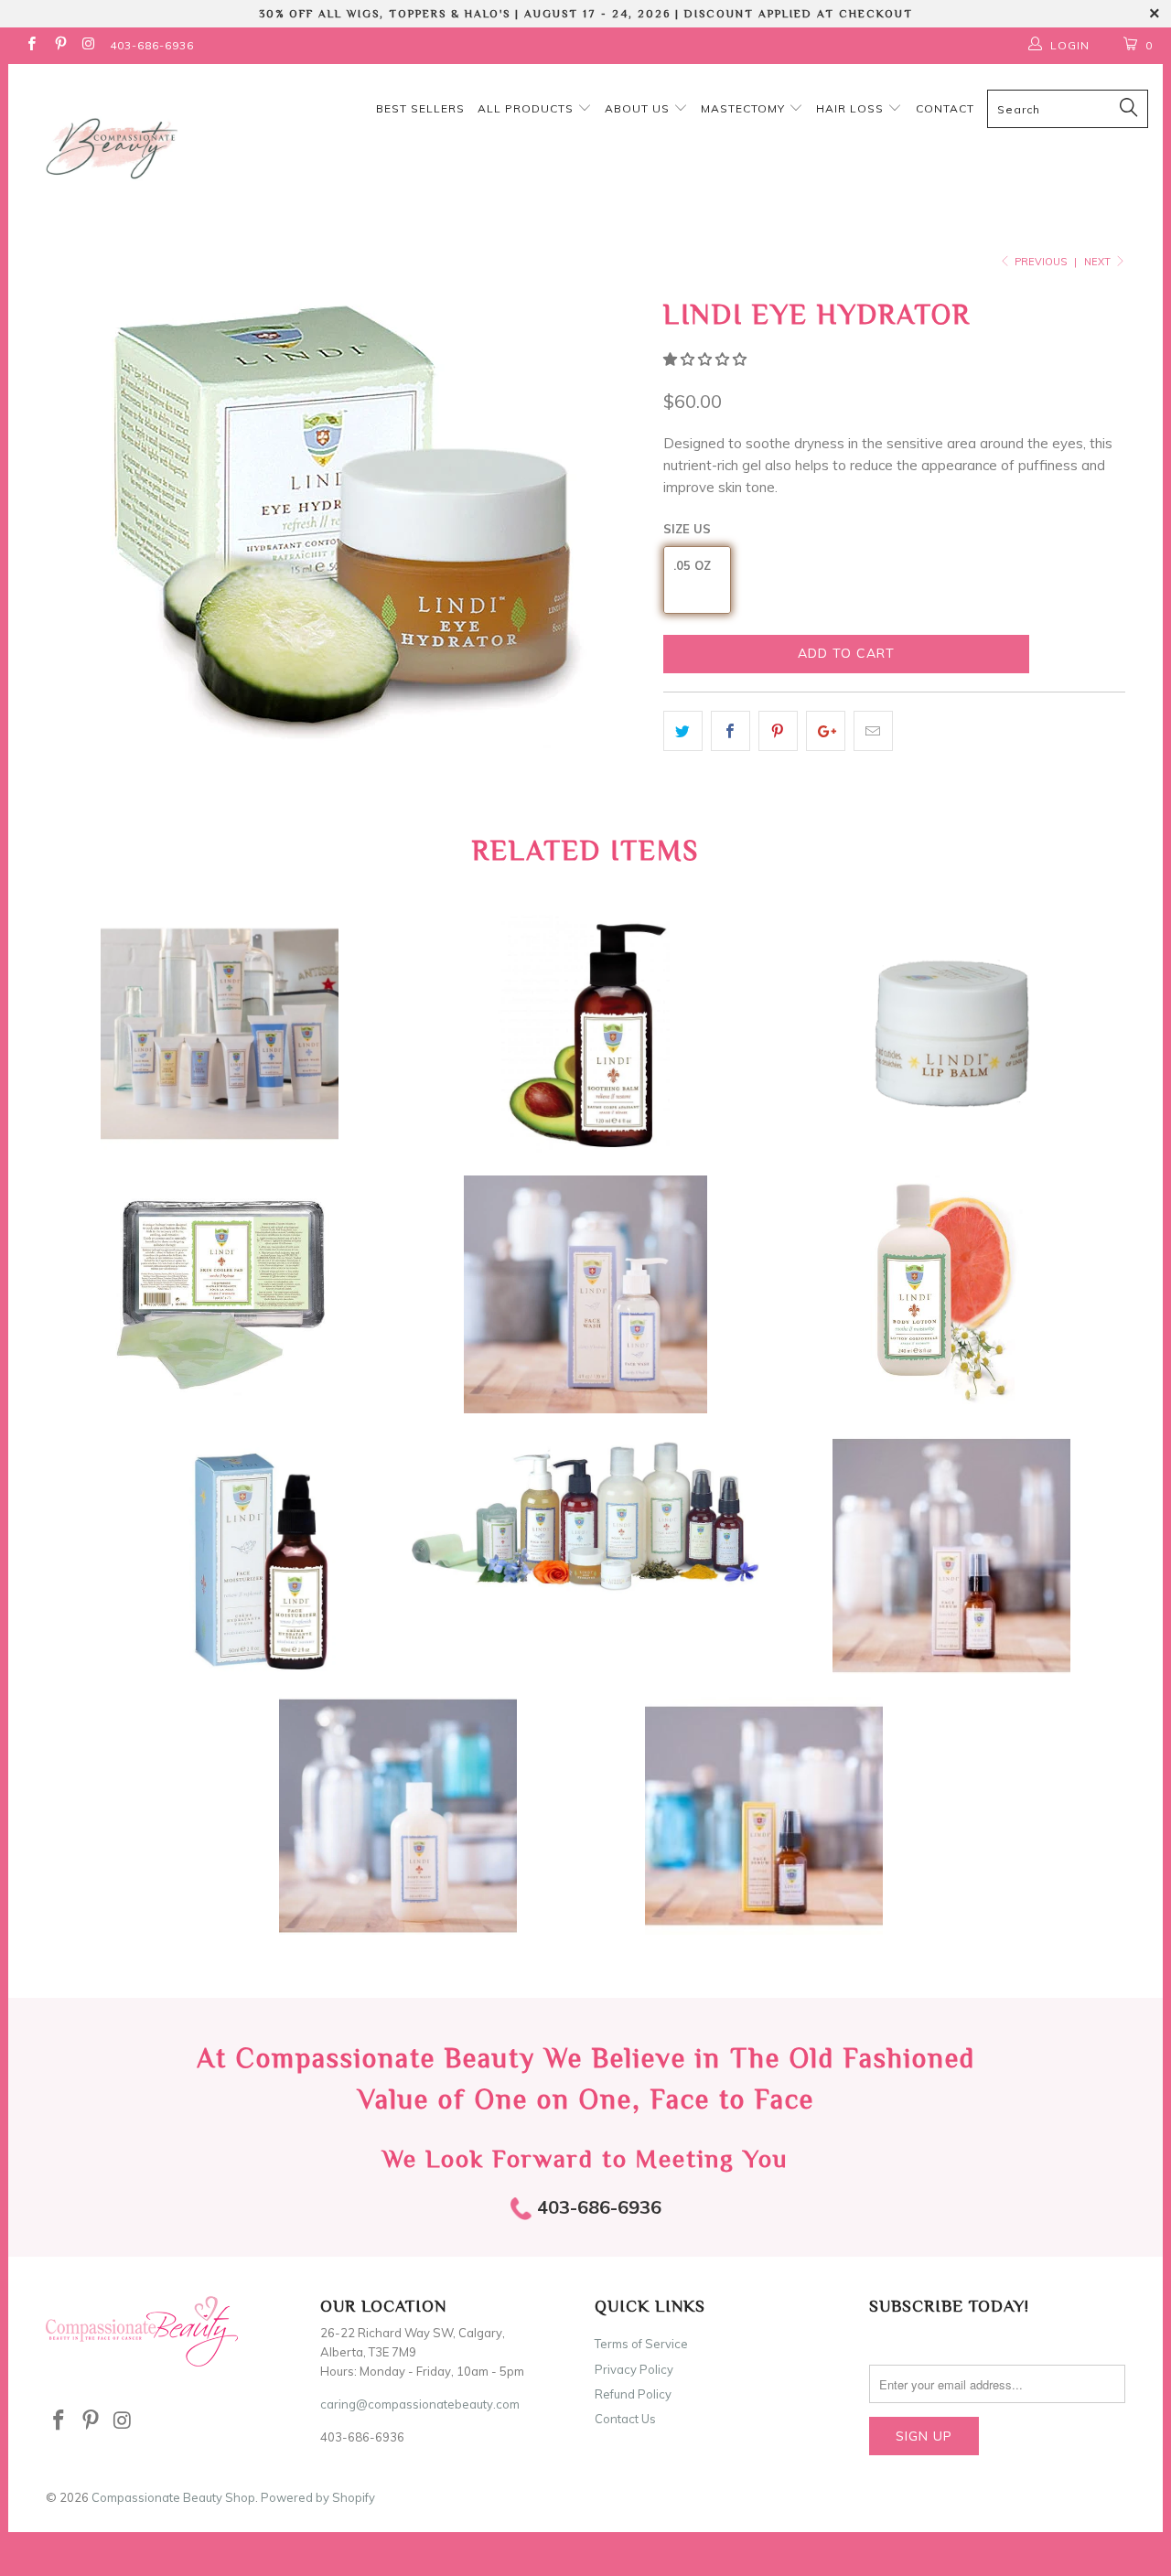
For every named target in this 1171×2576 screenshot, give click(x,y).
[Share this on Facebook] (731, 731)
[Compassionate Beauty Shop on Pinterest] (59, 45)
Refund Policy (633, 2394)
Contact (945, 108)
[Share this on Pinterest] (778, 731)
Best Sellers (420, 108)
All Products (527, 108)
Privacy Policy (634, 2369)
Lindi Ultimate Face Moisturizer (220, 1555)
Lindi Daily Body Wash (398, 1816)
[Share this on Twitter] (683, 731)
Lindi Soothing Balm (585, 1034)
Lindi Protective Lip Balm (951, 1034)
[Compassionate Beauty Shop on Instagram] (88, 45)
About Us (639, 108)
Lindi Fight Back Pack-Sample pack (220, 1034)
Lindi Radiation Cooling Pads (220, 1294)
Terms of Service (641, 2344)
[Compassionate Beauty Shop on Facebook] (31, 45)
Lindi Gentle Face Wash (585, 1294)
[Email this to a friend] (873, 731)
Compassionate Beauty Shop (173, 2497)
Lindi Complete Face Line (585, 1516)
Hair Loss (852, 108)
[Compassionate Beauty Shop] (103, 144)
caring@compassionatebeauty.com (420, 2404)
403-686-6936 (152, 45)
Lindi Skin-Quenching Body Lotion (951, 1294)
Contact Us (625, 2419)
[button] (705, 359)
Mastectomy (745, 108)
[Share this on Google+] (826, 731)
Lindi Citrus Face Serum (764, 1816)
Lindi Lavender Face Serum (951, 1555)
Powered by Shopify (318, 2497)
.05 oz (692, 565)
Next (1099, 262)
